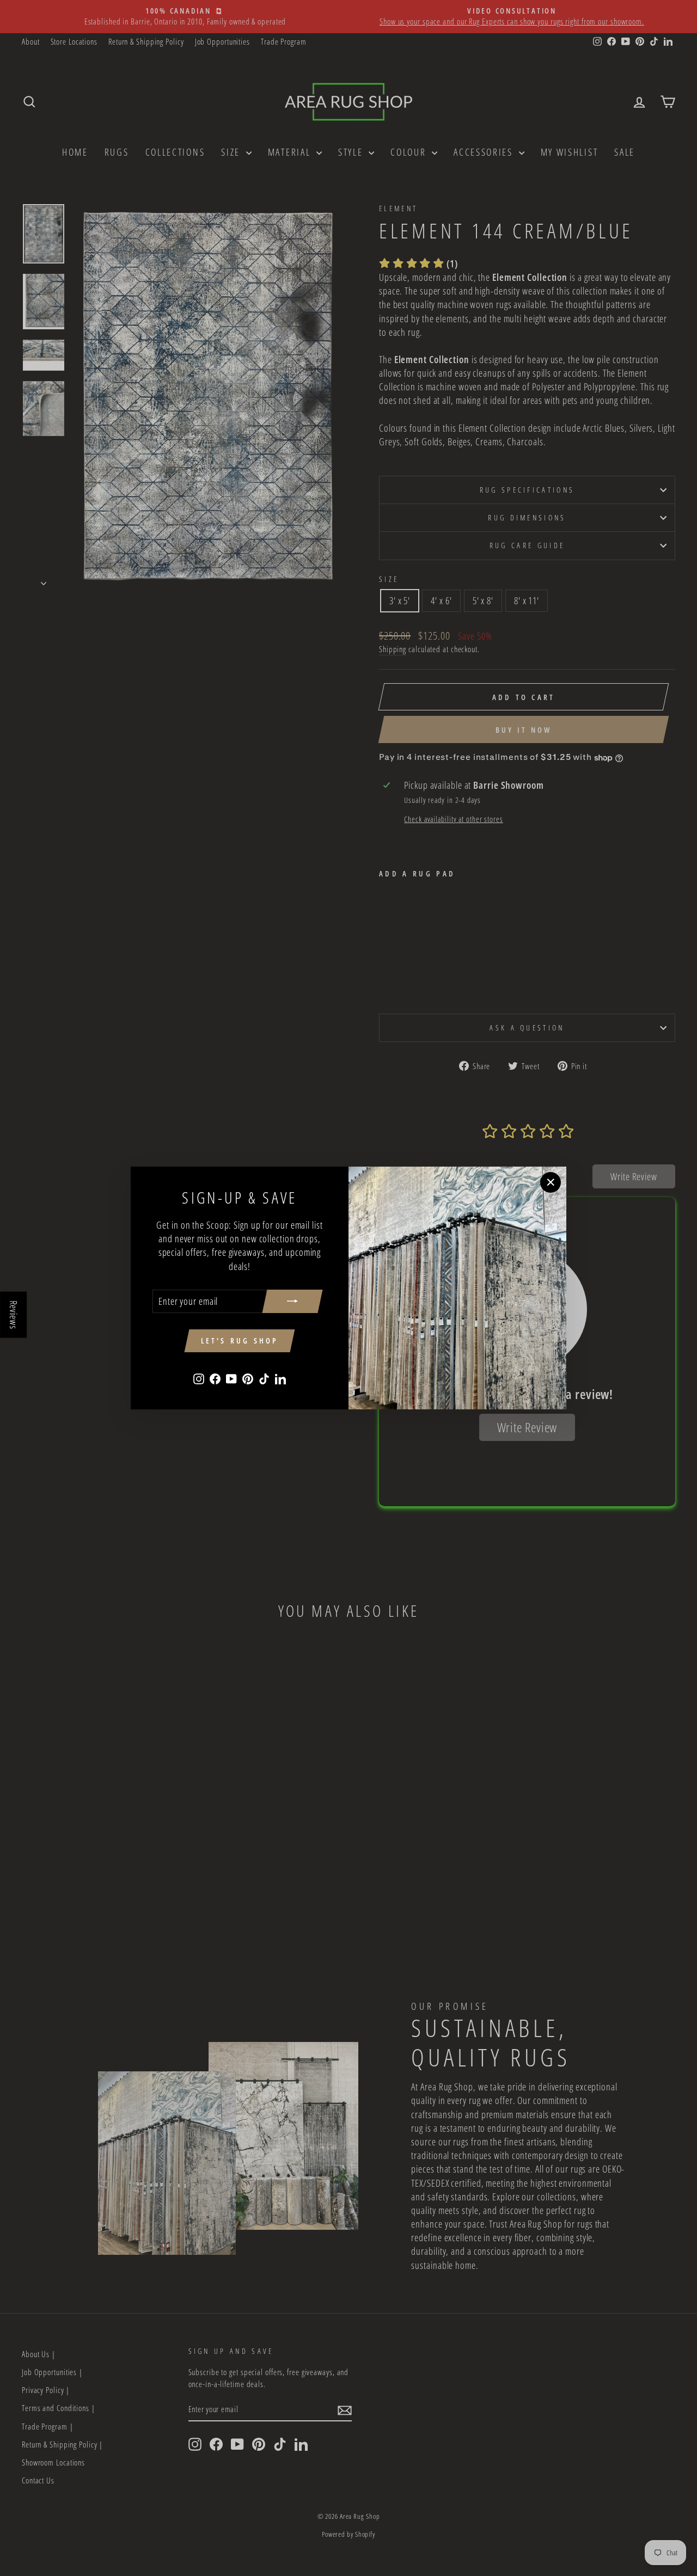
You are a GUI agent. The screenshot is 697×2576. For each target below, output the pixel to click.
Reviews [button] (14, 1315)
